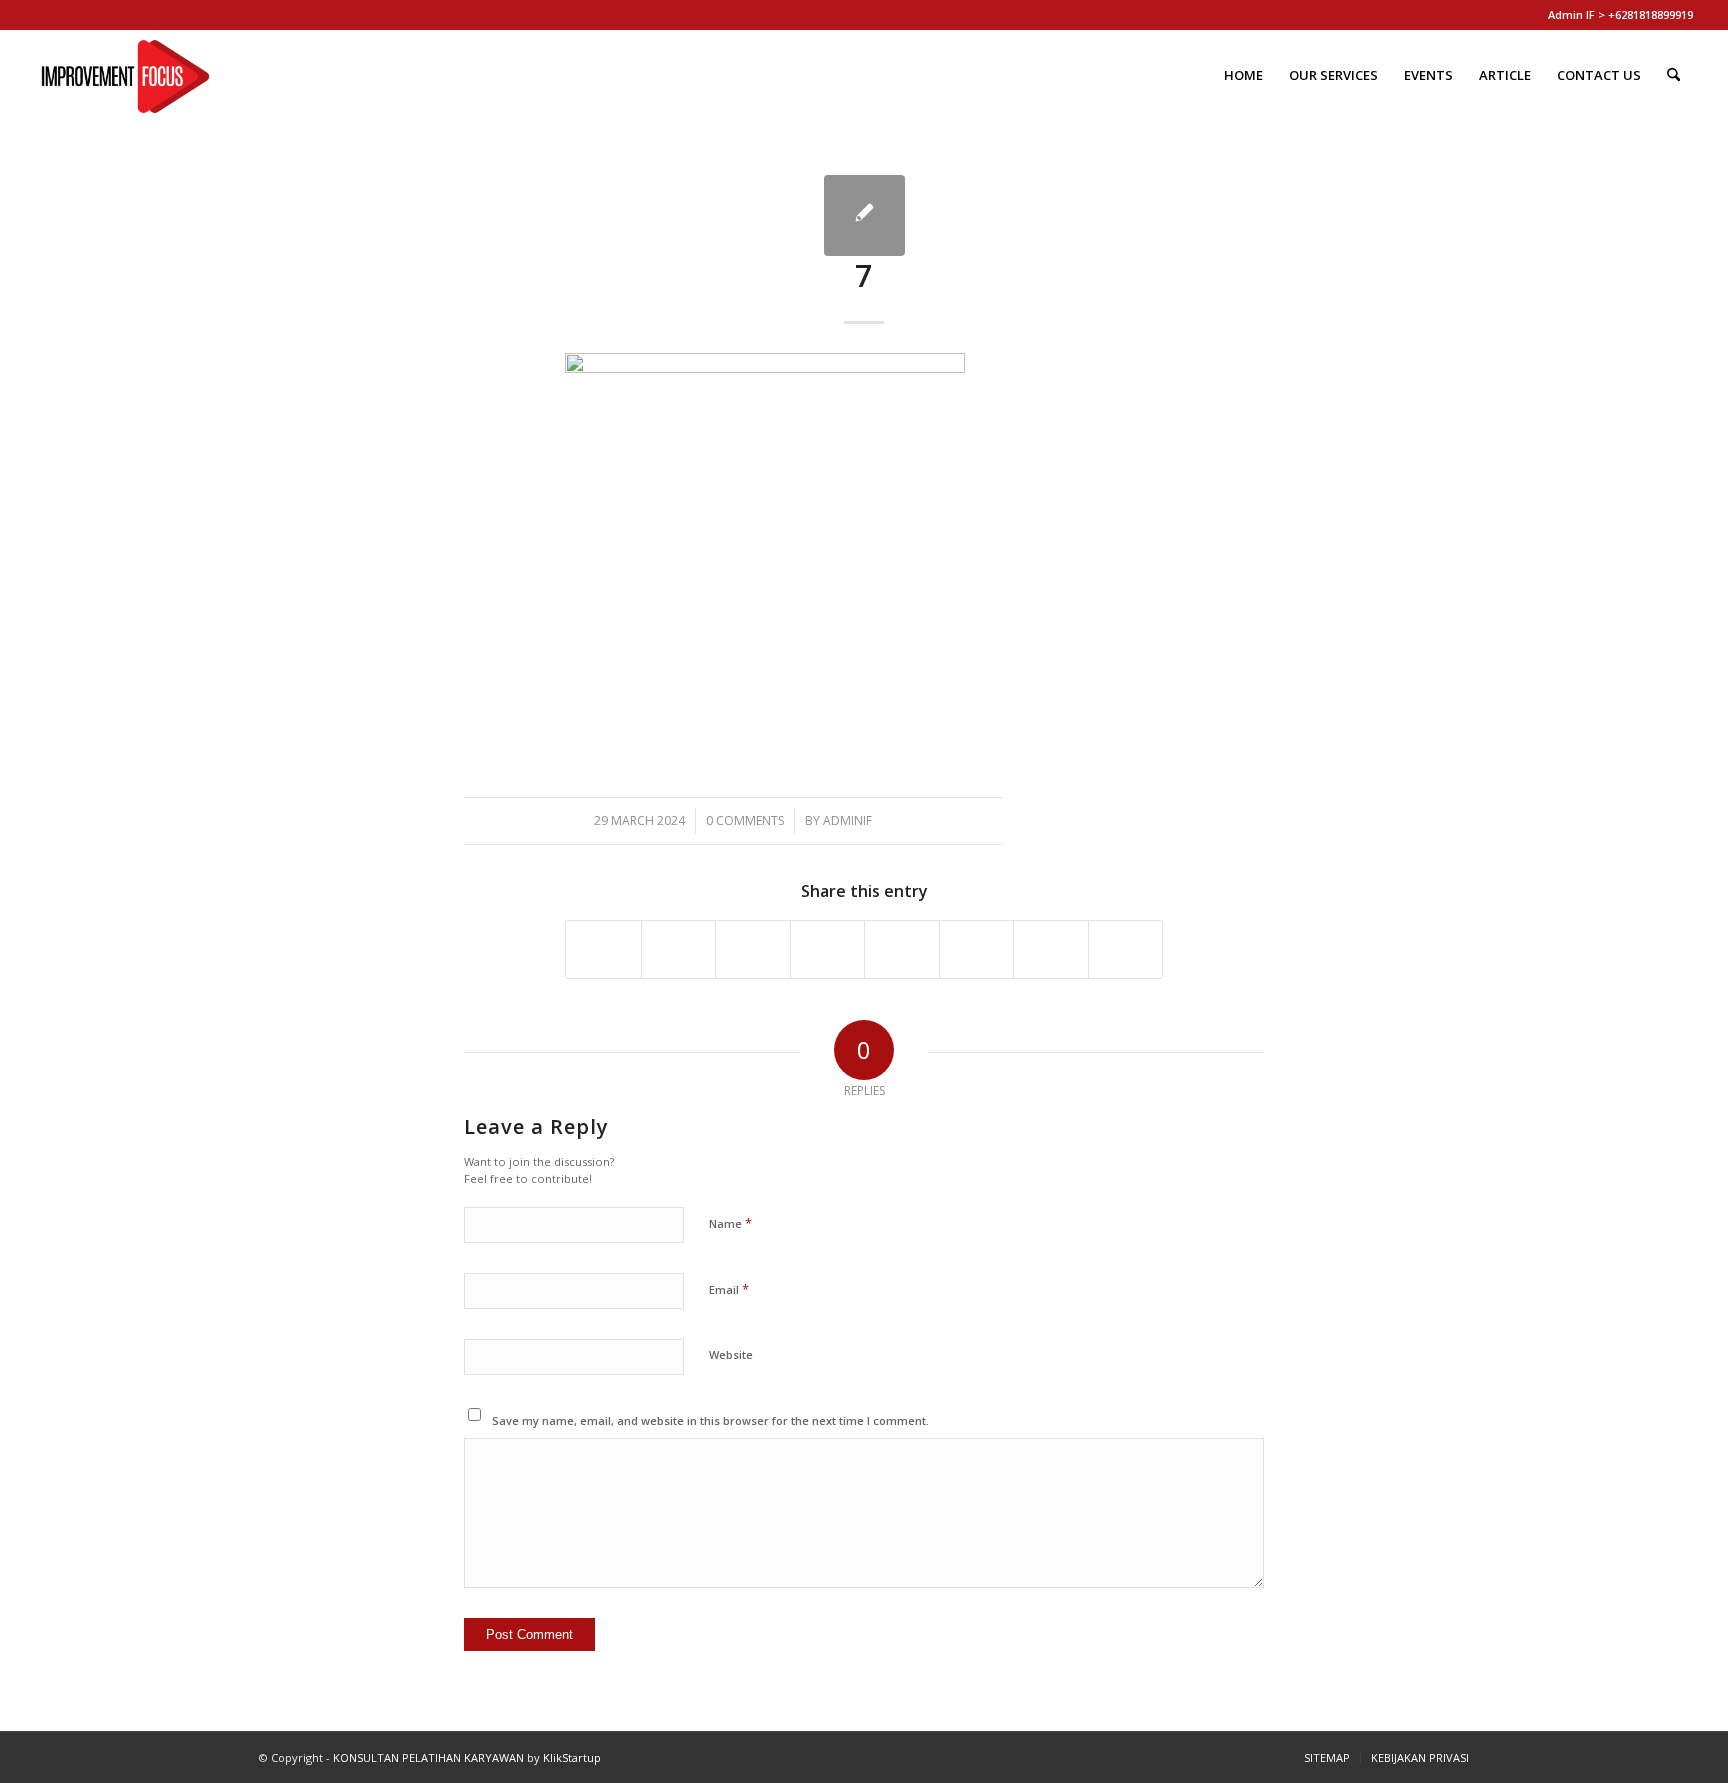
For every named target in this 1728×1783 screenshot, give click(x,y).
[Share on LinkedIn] (828, 949)
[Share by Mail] (1126, 949)
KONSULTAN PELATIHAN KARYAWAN (428, 1757)
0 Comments (745, 820)
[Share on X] (679, 949)
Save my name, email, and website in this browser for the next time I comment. (710, 1420)
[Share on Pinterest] (753, 949)
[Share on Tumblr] (902, 949)
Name (730, 1223)
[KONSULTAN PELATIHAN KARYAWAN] (125, 75)
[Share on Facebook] (603, 949)
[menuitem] (1243, 75)
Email (729, 1289)
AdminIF (847, 820)
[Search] (1673, 75)
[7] (864, 215)
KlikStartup (572, 1757)
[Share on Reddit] (1051, 949)
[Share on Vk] (977, 949)
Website (731, 1354)
